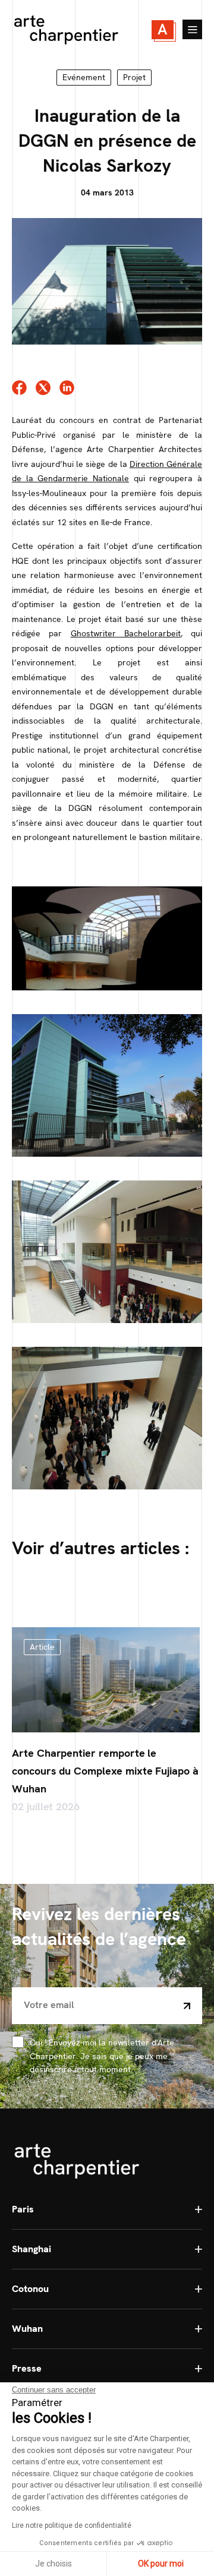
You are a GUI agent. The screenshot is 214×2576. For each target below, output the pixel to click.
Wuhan (27, 2329)
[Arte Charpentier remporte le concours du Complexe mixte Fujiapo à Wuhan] (106, 1680)
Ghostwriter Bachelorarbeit (126, 633)
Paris (23, 2209)
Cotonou (30, 2289)
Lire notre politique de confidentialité (72, 2526)
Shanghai (32, 2249)
